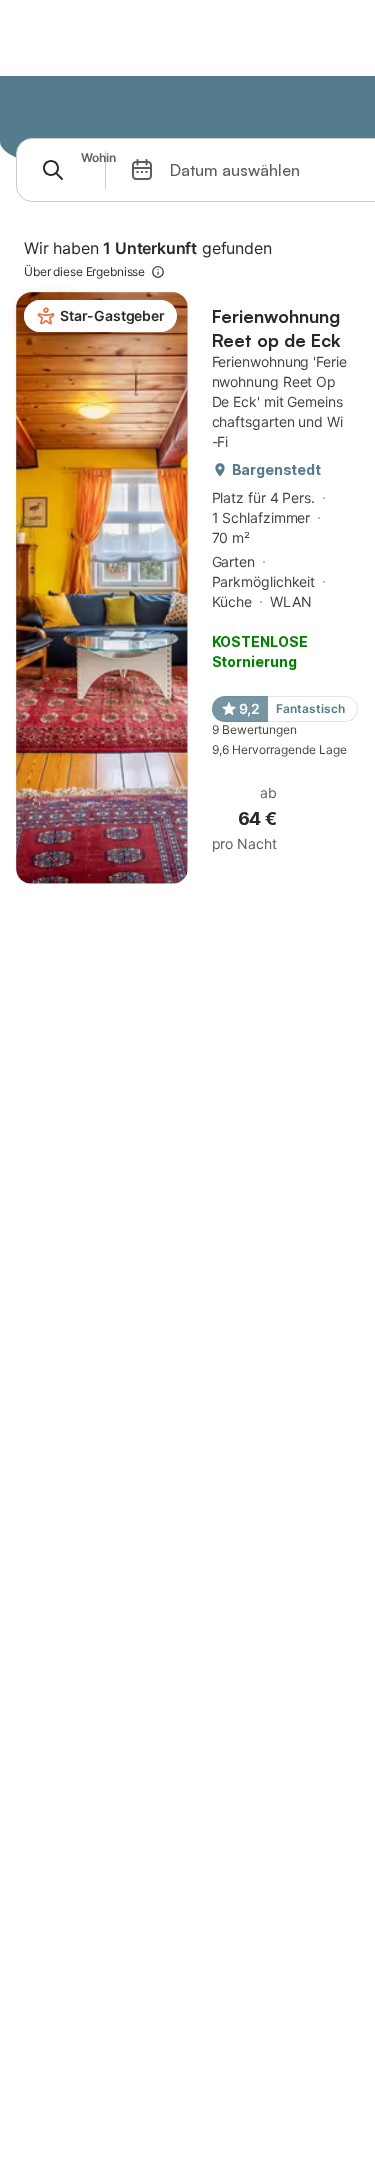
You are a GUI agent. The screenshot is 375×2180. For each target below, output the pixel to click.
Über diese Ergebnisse (84, 271)
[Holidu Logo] (115, 108)
